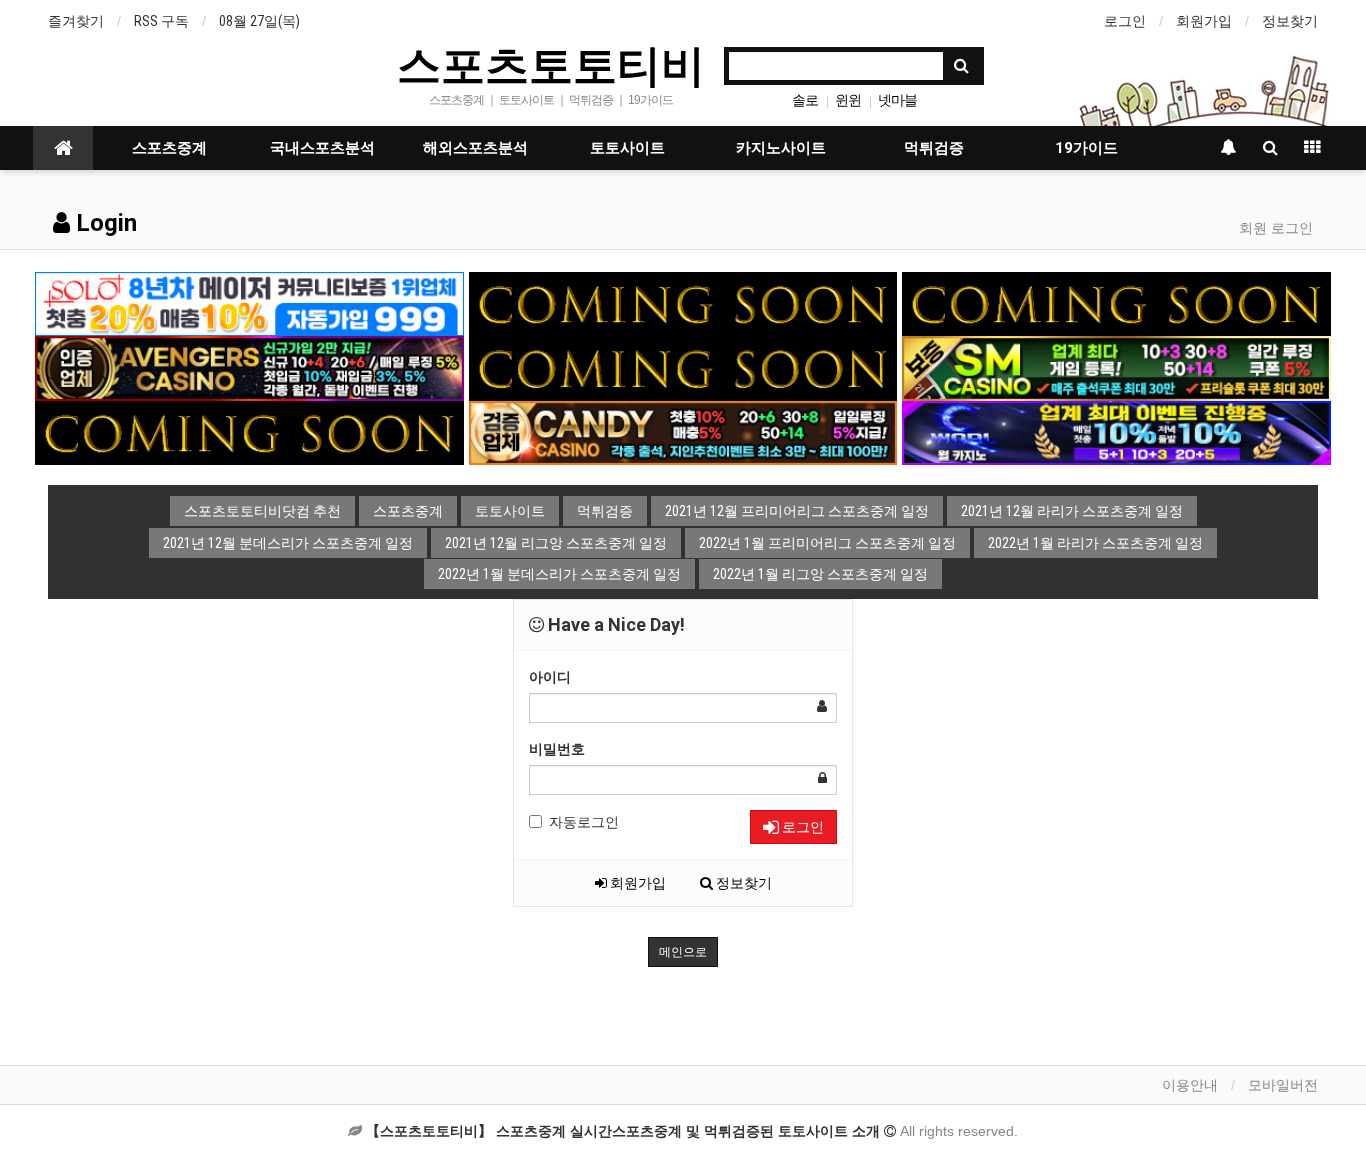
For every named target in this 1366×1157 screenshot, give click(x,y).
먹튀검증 (934, 148)
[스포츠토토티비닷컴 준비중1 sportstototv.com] (683, 303)
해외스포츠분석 (475, 148)
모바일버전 (1283, 1085)
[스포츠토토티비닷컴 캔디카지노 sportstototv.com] (683, 432)
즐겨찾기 (76, 21)
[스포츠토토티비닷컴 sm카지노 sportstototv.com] (1116, 367)
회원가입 (1204, 21)
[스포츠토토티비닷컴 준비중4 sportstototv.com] (683, 367)
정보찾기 (1290, 21)
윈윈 (848, 100)
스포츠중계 (169, 148)
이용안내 (1190, 1085)
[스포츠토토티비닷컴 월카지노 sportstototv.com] (1116, 432)
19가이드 (1086, 148)
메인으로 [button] (683, 952)
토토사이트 (627, 148)
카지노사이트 (781, 148)
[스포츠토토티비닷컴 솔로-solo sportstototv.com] (249, 303)
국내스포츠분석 (322, 148)
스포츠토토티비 (551, 64)
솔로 (805, 100)
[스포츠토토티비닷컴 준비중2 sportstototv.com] (1116, 303)
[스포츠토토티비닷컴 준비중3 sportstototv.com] (249, 432)
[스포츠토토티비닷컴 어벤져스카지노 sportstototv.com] (249, 367)
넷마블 (897, 100)
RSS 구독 (161, 21)
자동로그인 (584, 822)
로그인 (1125, 21)
